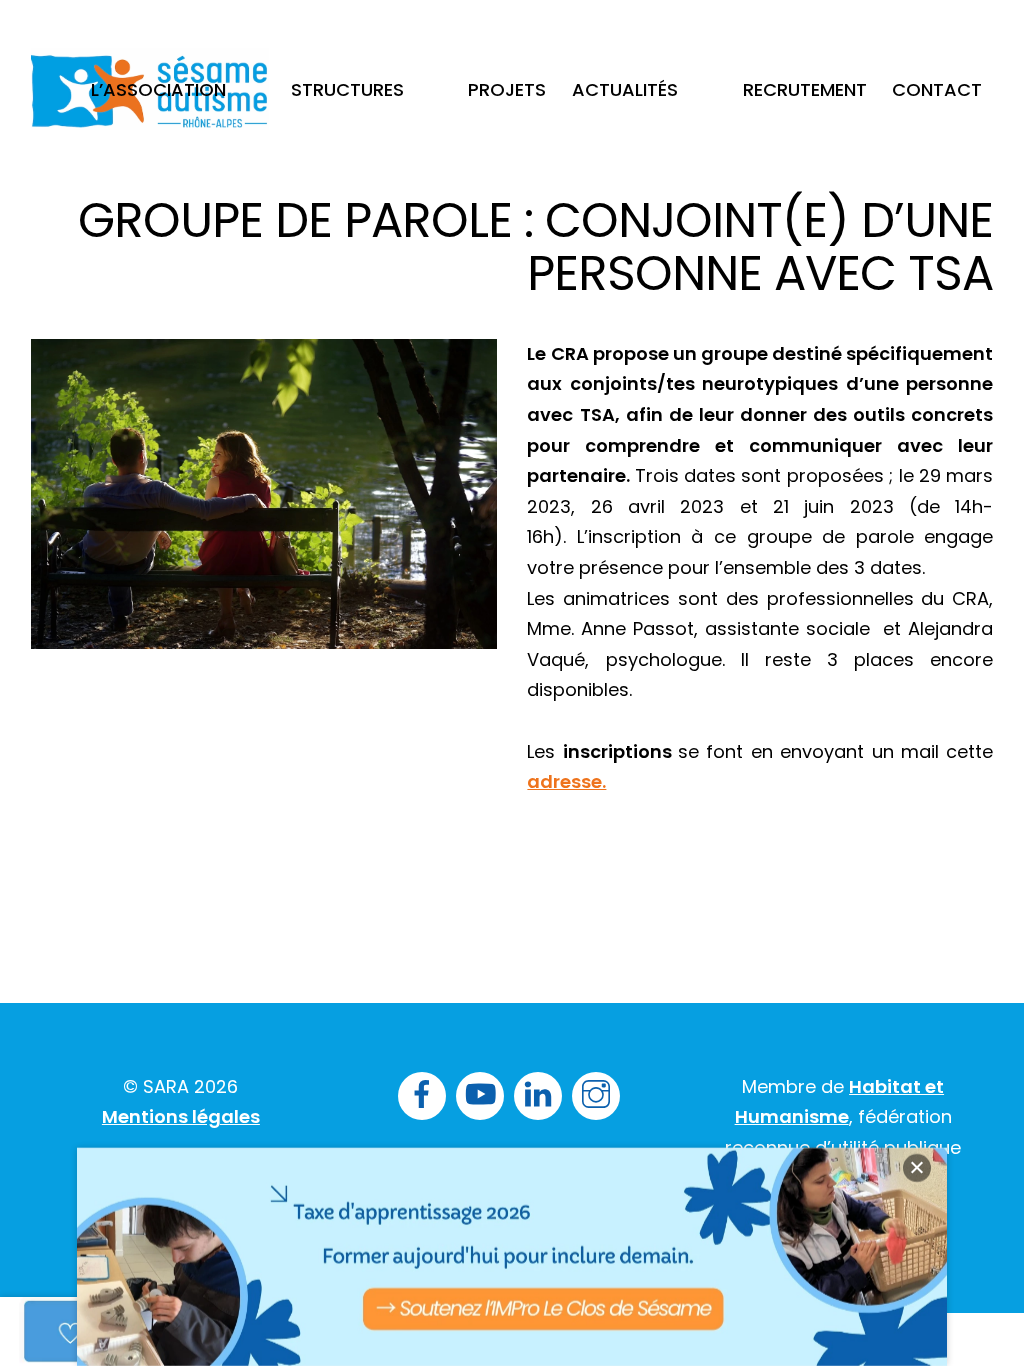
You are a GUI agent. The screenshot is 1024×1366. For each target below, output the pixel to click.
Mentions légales (181, 1116)
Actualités (625, 89)
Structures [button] (347, 89)
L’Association (158, 89)
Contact (937, 89)
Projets (507, 89)
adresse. (566, 781)
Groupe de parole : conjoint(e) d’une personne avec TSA (535, 247)
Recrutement (805, 89)
